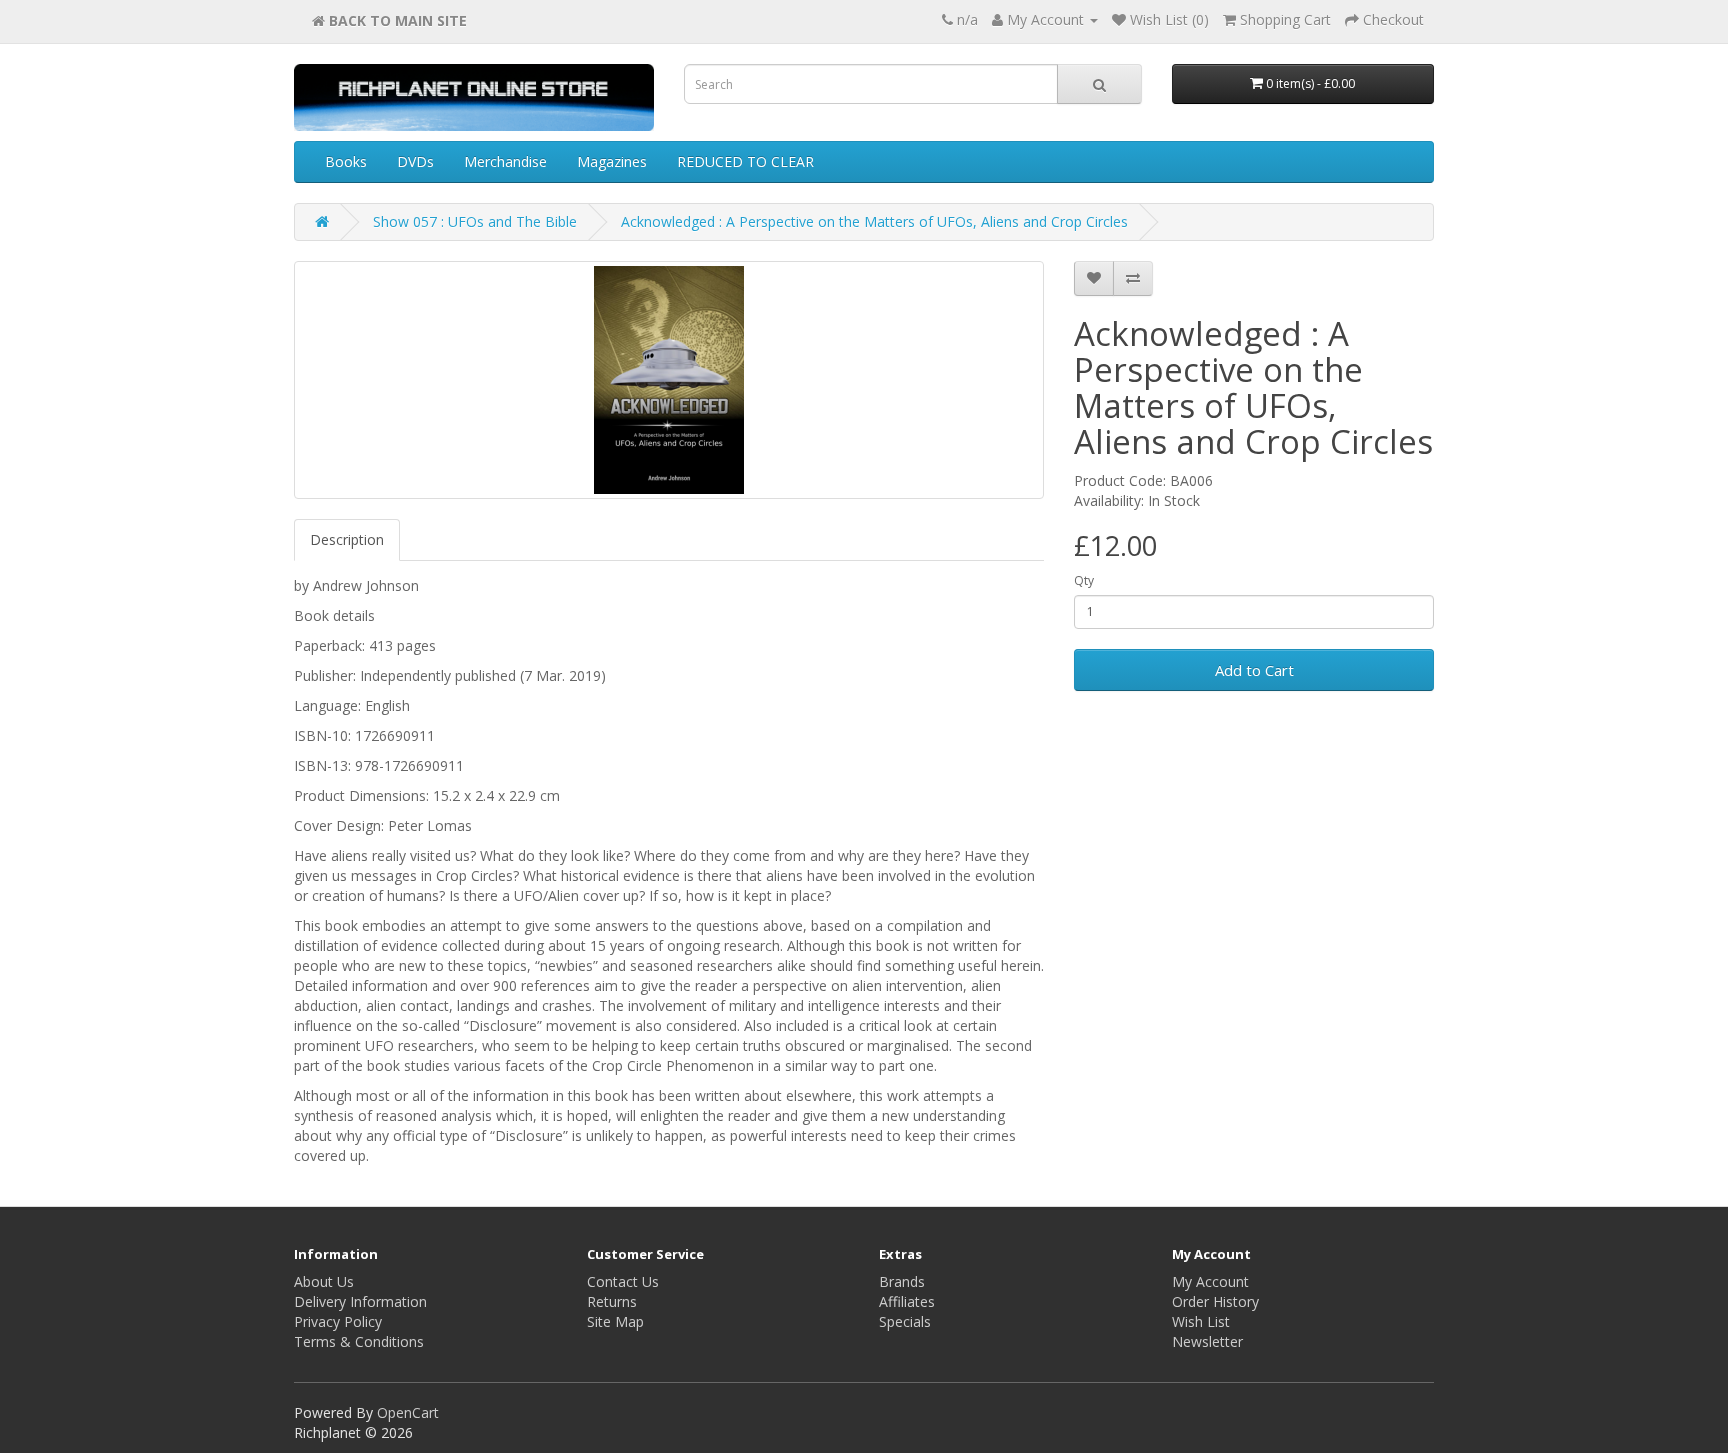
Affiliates (907, 1301)
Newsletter (1207, 1341)
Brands (902, 1281)
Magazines (612, 161)
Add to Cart (1254, 670)
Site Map (615, 1321)
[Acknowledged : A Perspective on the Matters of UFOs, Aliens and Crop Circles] (669, 380)
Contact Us (623, 1281)
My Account (1210, 1281)
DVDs (415, 161)
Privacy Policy (338, 1321)
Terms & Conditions (359, 1341)
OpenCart (408, 1412)
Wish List (1201, 1321)
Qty (1084, 580)
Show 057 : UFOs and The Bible (475, 221)
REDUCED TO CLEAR (745, 161)
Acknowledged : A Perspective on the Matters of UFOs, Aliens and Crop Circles (874, 221)
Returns (612, 1301)
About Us (324, 1281)
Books (346, 161)
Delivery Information (360, 1301)
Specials (905, 1321)
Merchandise (505, 161)
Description (347, 539)
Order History (1215, 1301)
